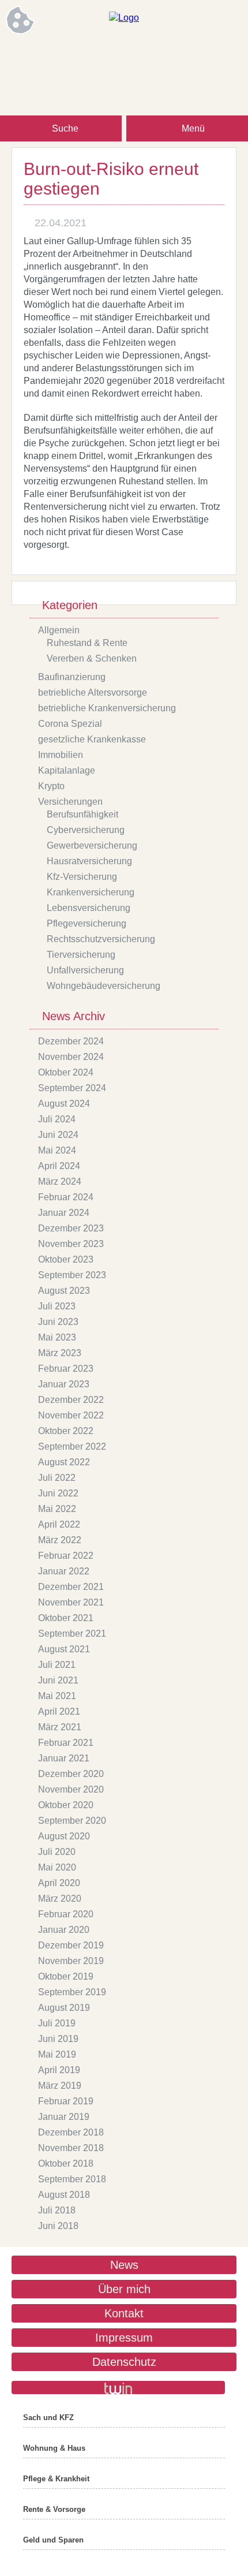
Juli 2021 (57, 1665)
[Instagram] (112, 56)
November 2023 (71, 1244)
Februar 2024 (66, 1197)
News (124, 2265)
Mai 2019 (57, 2054)
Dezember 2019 (71, 1945)
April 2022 (59, 1524)
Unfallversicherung (85, 970)
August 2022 (64, 1462)
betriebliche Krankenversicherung (107, 708)
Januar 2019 (64, 2117)
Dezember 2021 (71, 1587)
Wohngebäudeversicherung (104, 986)
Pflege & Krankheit (56, 2479)
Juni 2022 (58, 1493)
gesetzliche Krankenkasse (92, 739)
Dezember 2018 (71, 2132)
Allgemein (59, 630)
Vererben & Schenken (92, 658)
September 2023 (72, 1275)
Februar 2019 (66, 2101)
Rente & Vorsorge (54, 2509)
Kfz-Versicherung (82, 877)
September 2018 (72, 2179)
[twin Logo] (118, 2388)
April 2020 (59, 1883)
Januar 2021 (64, 1758)
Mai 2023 (57, 1337)
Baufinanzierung (72, 677)
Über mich (124, 2289)
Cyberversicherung (86, 830)
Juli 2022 (57, 1478)
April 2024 (59, 1166)
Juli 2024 (57, 1119)
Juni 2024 (58, 1135)
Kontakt (124, 2313)
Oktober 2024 (66, 1072)
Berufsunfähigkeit (82, 814)
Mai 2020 (57, 1867)
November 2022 (71, 1415)
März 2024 (60, 1181)
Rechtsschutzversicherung (101, 939)
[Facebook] (89, 56)
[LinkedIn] (136, 56)
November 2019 (71, 1961)
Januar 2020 (64, 1930)
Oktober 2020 (66, 1805)
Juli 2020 (57, 1852)
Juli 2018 (57, 2210)
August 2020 (64, 1836)
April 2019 (59, 2070)
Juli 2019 (57, 2023)
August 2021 (64, 1649)
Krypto (51, 786)
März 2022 (60, 1540)
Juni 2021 (58, 1680)
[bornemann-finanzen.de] (124, 18)
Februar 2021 (66, 1743)
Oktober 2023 (66, 1259)
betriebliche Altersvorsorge (93, 692)
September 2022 (72, 1446)
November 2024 (71, 1057)
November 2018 (71, 2148)
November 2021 (71, 1602)
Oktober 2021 (66, 1618)
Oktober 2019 (66, 1976)
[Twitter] (159, 56)
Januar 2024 (64, 1213)
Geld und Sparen (53, 2540)
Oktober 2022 (66, 1431)
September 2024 (72, 1088)
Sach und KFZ (48, 2418)
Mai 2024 (57, 1150)
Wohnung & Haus (54, 2448)
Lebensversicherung (89, 908)
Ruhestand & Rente (87, 643)
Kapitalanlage (67, 770)
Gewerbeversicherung (92, 845)
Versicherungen (70, 802)
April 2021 (59, 1711)
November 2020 (71, 1789)
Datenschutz (124, 2362)
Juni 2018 (58, 2226)
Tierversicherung (81, 955)
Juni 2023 (58, 1322)
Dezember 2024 (71, 1041)
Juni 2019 (58, 2039)
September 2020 (72, 1821)
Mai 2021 (57, 1696)
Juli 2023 (57, 1306)
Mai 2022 (57, 1509)
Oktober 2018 (66, 2164)
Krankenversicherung (91, 892)
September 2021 (72, 1634)
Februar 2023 (66, 1369)
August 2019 (64, 2008)
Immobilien (61, 755)
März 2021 (60, 1727)
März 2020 (60, 1899)
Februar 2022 (66, 1556)
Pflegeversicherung (87, 923)
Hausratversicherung (89, 861)
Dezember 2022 (71, 1400)
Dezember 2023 (71, 1228)
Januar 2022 (64, 1571)
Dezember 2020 (71, 1774)
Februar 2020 (66, 1914)
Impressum (124, 2338)
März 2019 (60, 2086)
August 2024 (64, 1104)
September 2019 (72, 1992)
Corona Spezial (70, 724)
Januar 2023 (64, 1384)
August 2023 (64, 1291)
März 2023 (60, 1353)
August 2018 (64, 2195)
